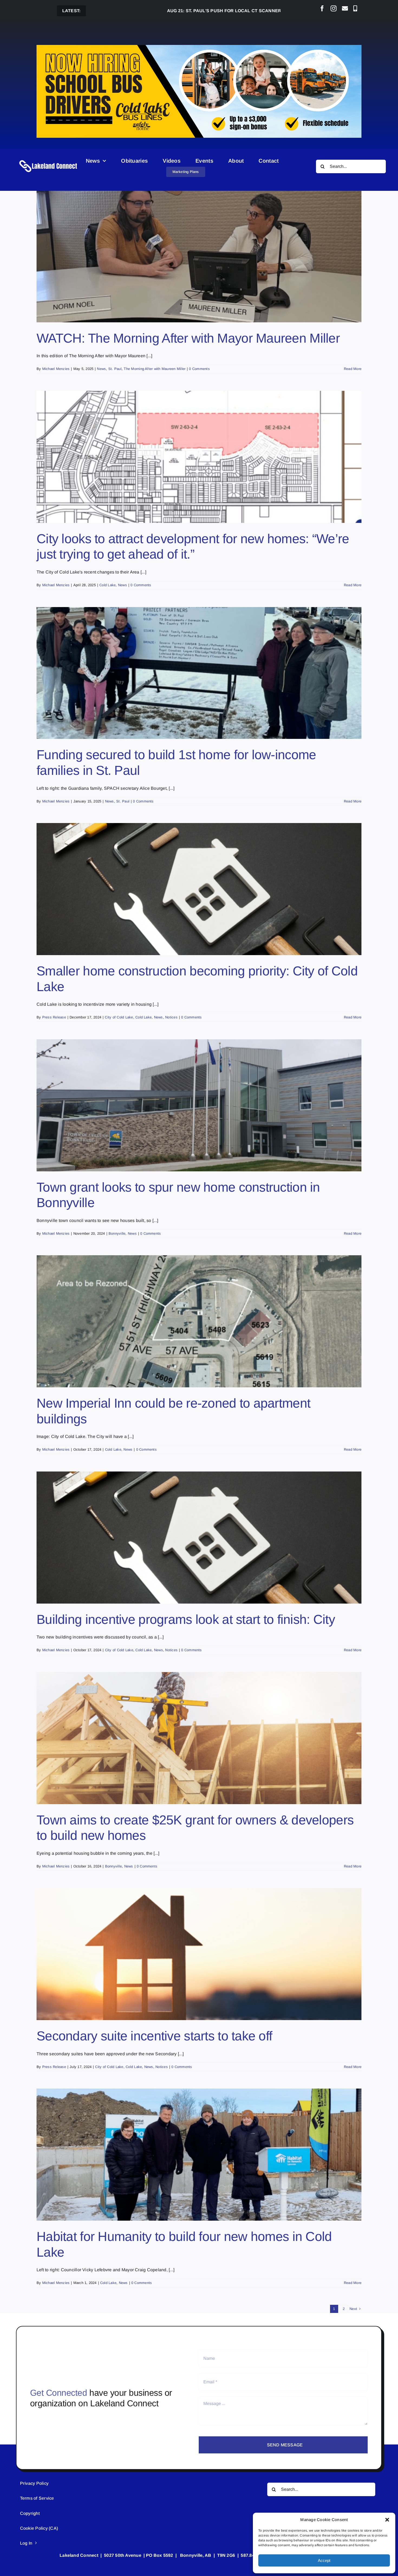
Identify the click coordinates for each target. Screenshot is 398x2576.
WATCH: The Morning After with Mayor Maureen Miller (188, 338)
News (101, 369)
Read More (353, 369)
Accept (324, 2560)
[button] (387, 2520)
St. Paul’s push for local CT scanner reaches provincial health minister (160, 11)
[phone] (355, 8)
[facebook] (322, 8)
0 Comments (199, 369)
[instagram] (334, 8)
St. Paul (115, 369)
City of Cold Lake (119, 1017)
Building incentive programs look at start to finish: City (186, 1619)
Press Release (54, 1017)
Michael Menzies (56, 369)
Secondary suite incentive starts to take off (154, 2036)
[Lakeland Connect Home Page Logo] (48, 160)
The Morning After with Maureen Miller (155, 369)
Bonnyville (117, 1233)
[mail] (345, 8)
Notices (171, 1017)
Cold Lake (107, 585)
